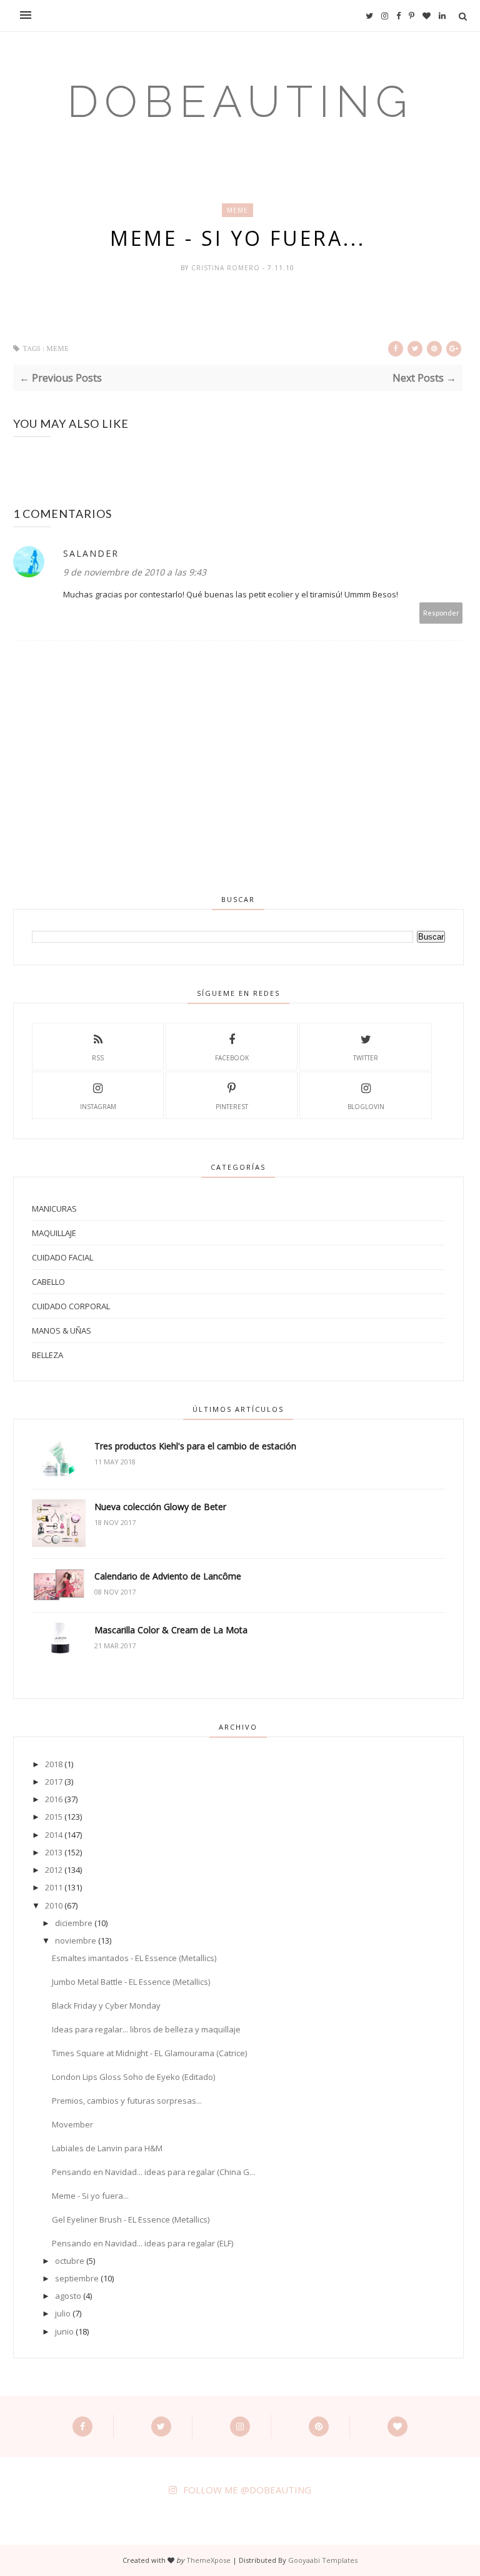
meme (237, 210)
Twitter (366, 1058)
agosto (68, 2296)
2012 (54, 1870)
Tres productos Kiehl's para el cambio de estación (195, 1446)
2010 (54, 1905)
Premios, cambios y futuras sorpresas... (127, 2101)
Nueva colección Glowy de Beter (160, 1507)
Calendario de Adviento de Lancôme (168, 1576)
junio (64, 2331)
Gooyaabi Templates (323, 2560)
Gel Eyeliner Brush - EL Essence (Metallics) (131, 2219)
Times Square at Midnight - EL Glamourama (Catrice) (149, 2053)
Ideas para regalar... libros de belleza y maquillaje (146, 2029)
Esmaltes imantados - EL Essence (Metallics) (134, 1958)
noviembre (76, 1940)
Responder (441, 613)
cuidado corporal (71, 1306)
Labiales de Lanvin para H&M (107, 2148)
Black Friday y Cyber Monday (106, 2006)
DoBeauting (240, 101)
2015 (54, 1817)
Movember (72, 2124)
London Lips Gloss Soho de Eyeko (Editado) (133, 2077)
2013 (54, 1852)
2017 (54, 1782)
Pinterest (232, 1107)
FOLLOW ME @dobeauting (247, 2490)
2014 (54, 1835)
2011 (54, 1887)
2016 (54, 1799)
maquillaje (54, 1233)
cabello (48, 1282)
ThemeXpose (208, 2560)
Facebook (232, 1058)
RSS (98, 1058)
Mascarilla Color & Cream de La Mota (171, 1630)
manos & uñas (62, 1331)
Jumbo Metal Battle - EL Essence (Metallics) (131, 1982)
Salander (91, 553)
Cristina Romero (227, 268)
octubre (70, 2261)
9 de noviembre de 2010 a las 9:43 (135, 572)
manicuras (54, 1209)
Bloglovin (366, 1107)
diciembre (74, 1923)
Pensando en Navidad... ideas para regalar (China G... (153, 2172)
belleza (47, 1355)
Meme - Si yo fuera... (90, 2196)
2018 (54, 1764)
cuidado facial (62, 1257)
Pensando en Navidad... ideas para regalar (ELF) (142, 2243)
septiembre (77, 2278)
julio (63, 2313)
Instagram (98, 1107)
